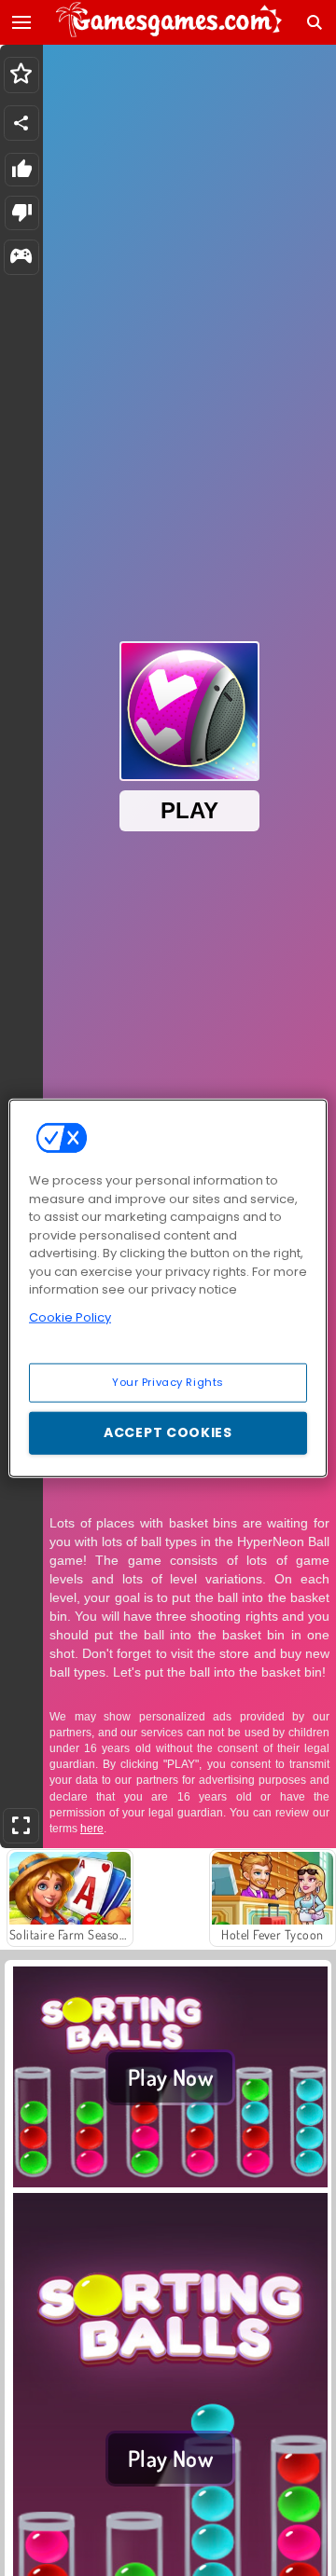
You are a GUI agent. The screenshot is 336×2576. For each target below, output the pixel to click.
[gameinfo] (21, 258)
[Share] (21, 123)
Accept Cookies (168, 1432)
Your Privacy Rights (168, 1382)
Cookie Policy (70, 1316)
